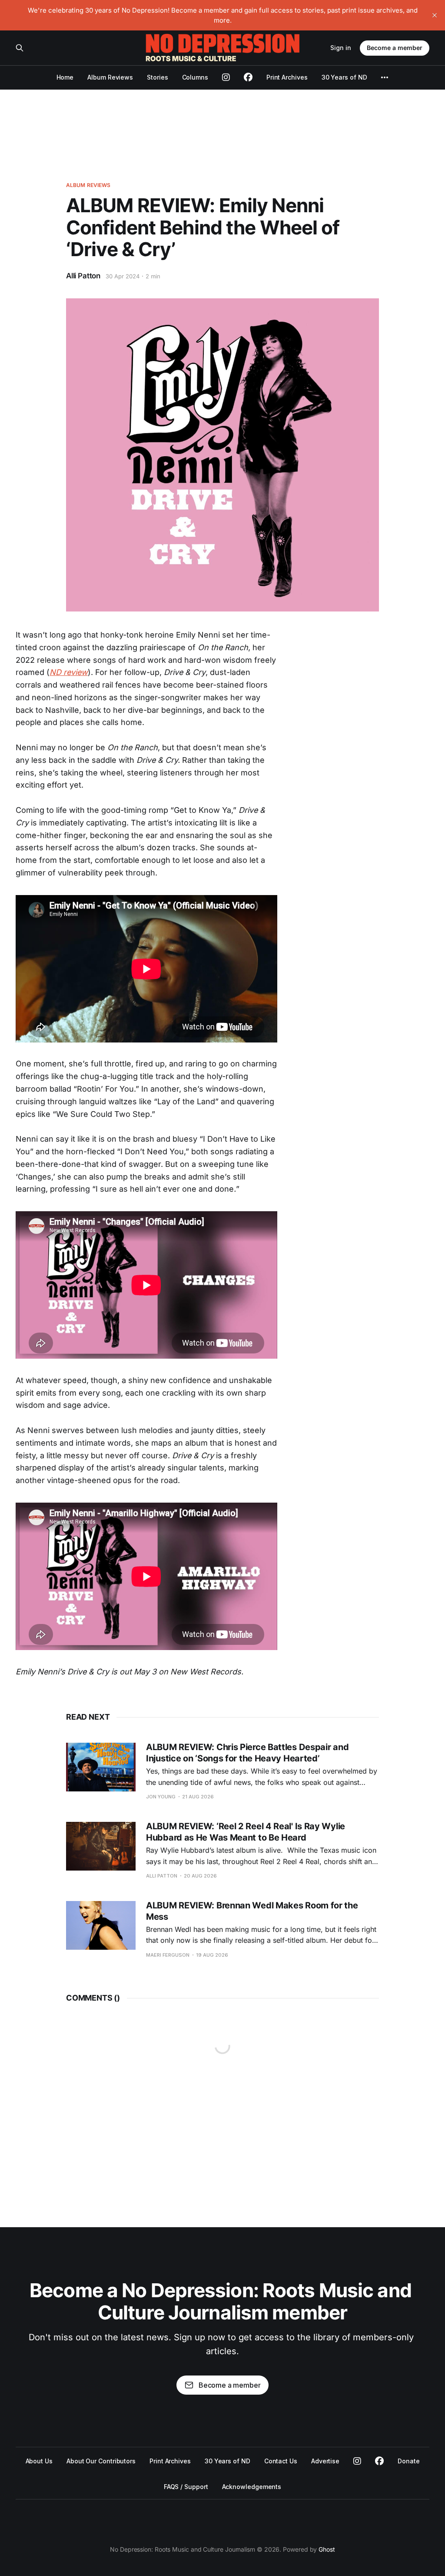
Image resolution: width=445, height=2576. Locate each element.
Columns (195, 77)
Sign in (341, 48)
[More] (385, 77)
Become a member (395, 48)
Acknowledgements (252, 2487)
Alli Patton (83, 276)
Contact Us (281, 2461)
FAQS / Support (186, 2487)
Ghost (327, 2549)
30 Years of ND (344, 77)
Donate (409, 2461)
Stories (157, 77)
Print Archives (287, 77)
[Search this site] (20, 48)
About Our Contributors (101, 2461)
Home (65, 77)
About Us (39, 2461)
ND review (69, 672)
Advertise (325, 2461)
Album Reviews (110, 77)
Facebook (379, 2461)
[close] (435, 15)
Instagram (357, 2461)
